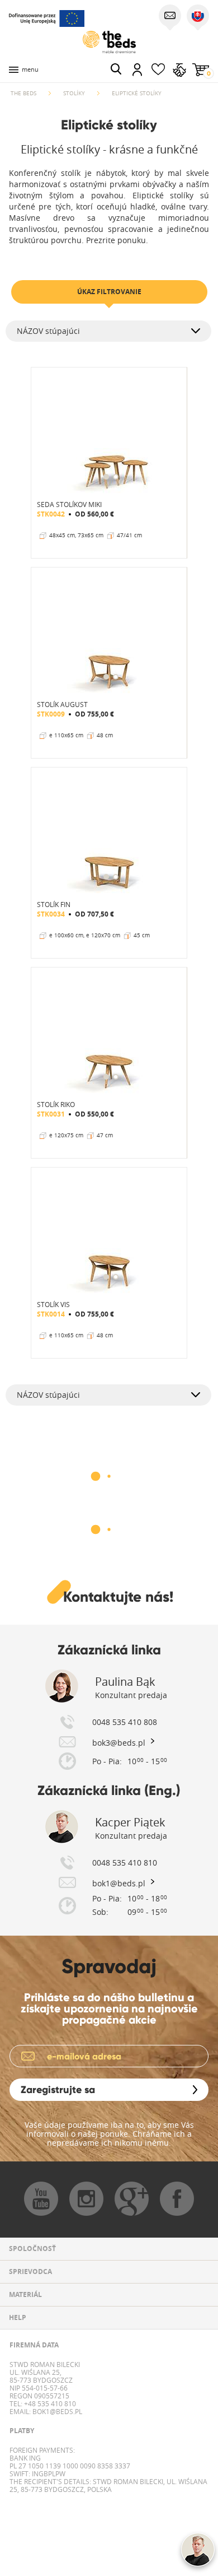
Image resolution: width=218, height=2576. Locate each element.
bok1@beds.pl (56, 2411)
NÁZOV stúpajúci (48, 331)
